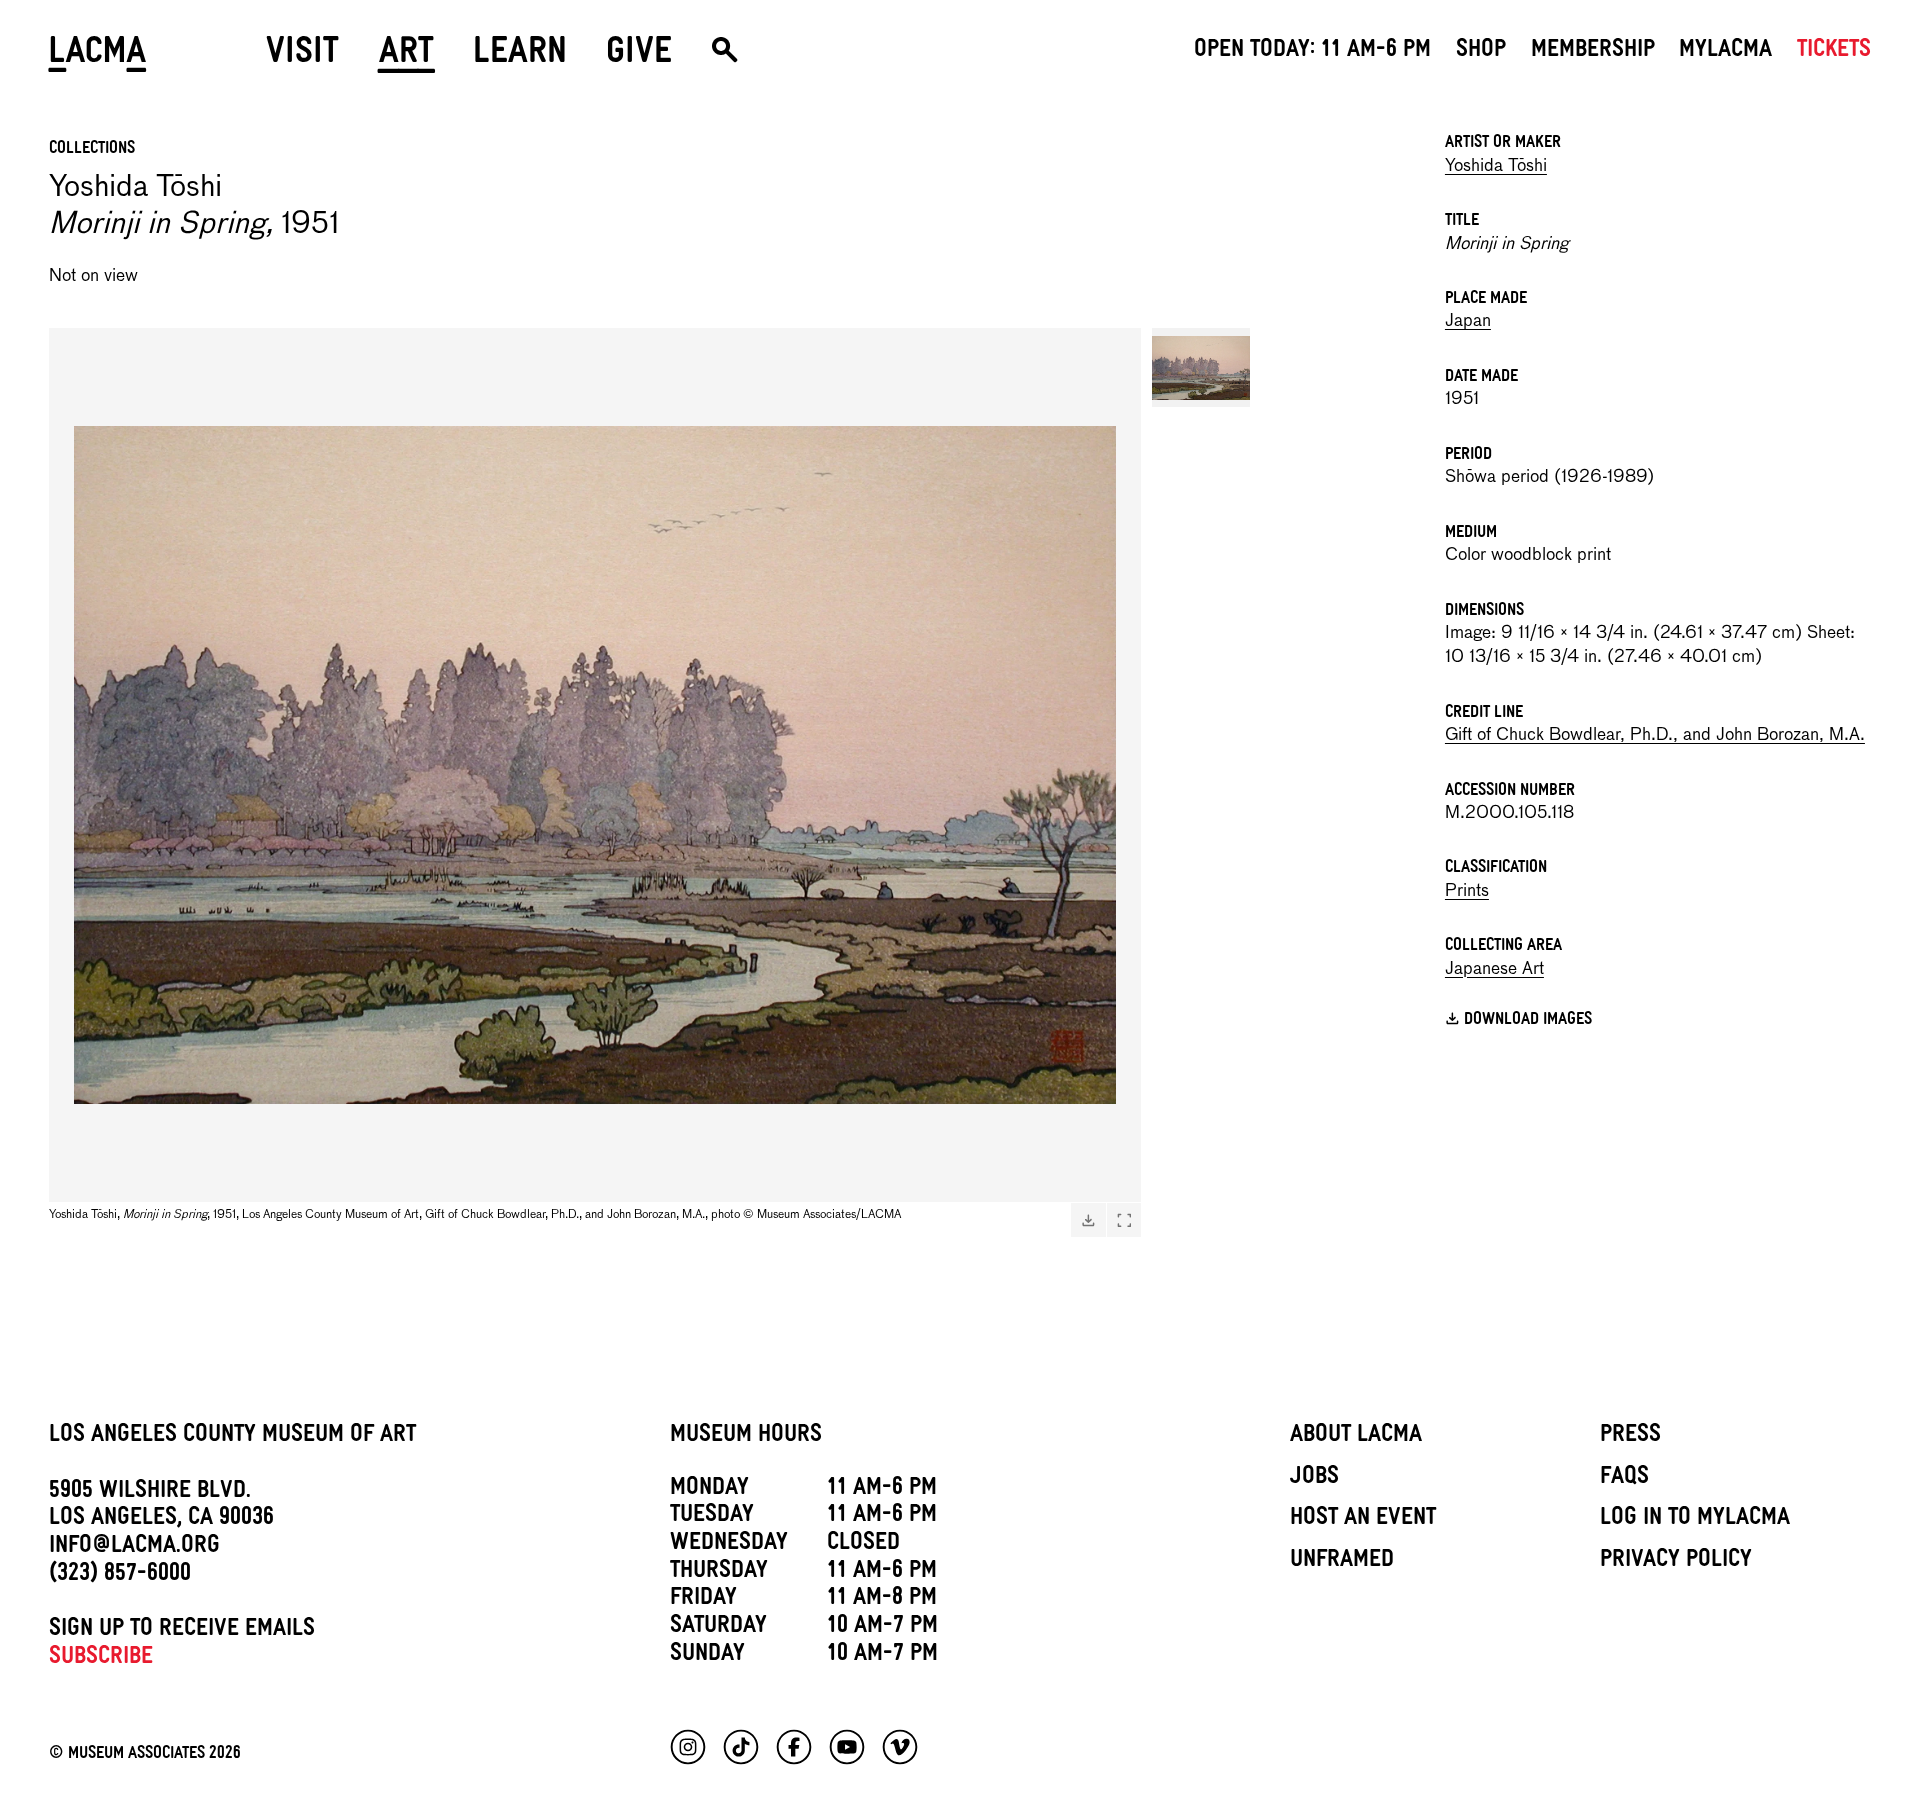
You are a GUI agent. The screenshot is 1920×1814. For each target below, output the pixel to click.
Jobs (1314, 1479)
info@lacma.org (134, 1548)
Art (406, 57)
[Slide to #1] (1201, 367)
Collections (92, 150)
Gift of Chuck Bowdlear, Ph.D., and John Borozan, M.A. (1655, 735)
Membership (1593, 52)
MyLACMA (1725, 52)
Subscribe (101, 1659)
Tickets (1834, 52)
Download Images (1528, 1022)
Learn (520, 57)
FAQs (1624, 1479)
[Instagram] (688, 1747)
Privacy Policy (1676, 1562)
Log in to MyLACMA (1695, 1520)
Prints (1467, 891)
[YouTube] (847, 1747)
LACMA (98, 57)
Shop (1481, 52)
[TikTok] (741, 1747)
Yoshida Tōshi (1496, 166)
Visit (302, 57)
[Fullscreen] (1124, 1220)
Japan (1468, 321)
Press (1630, 1437)
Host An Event (1363, 1520)
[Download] (1088, 1220)
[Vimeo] (900, 1747)
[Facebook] (794, 1747)
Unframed (1342, 1562)
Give (639, 57)
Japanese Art (1494, 969)
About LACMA (1356, 1437)
